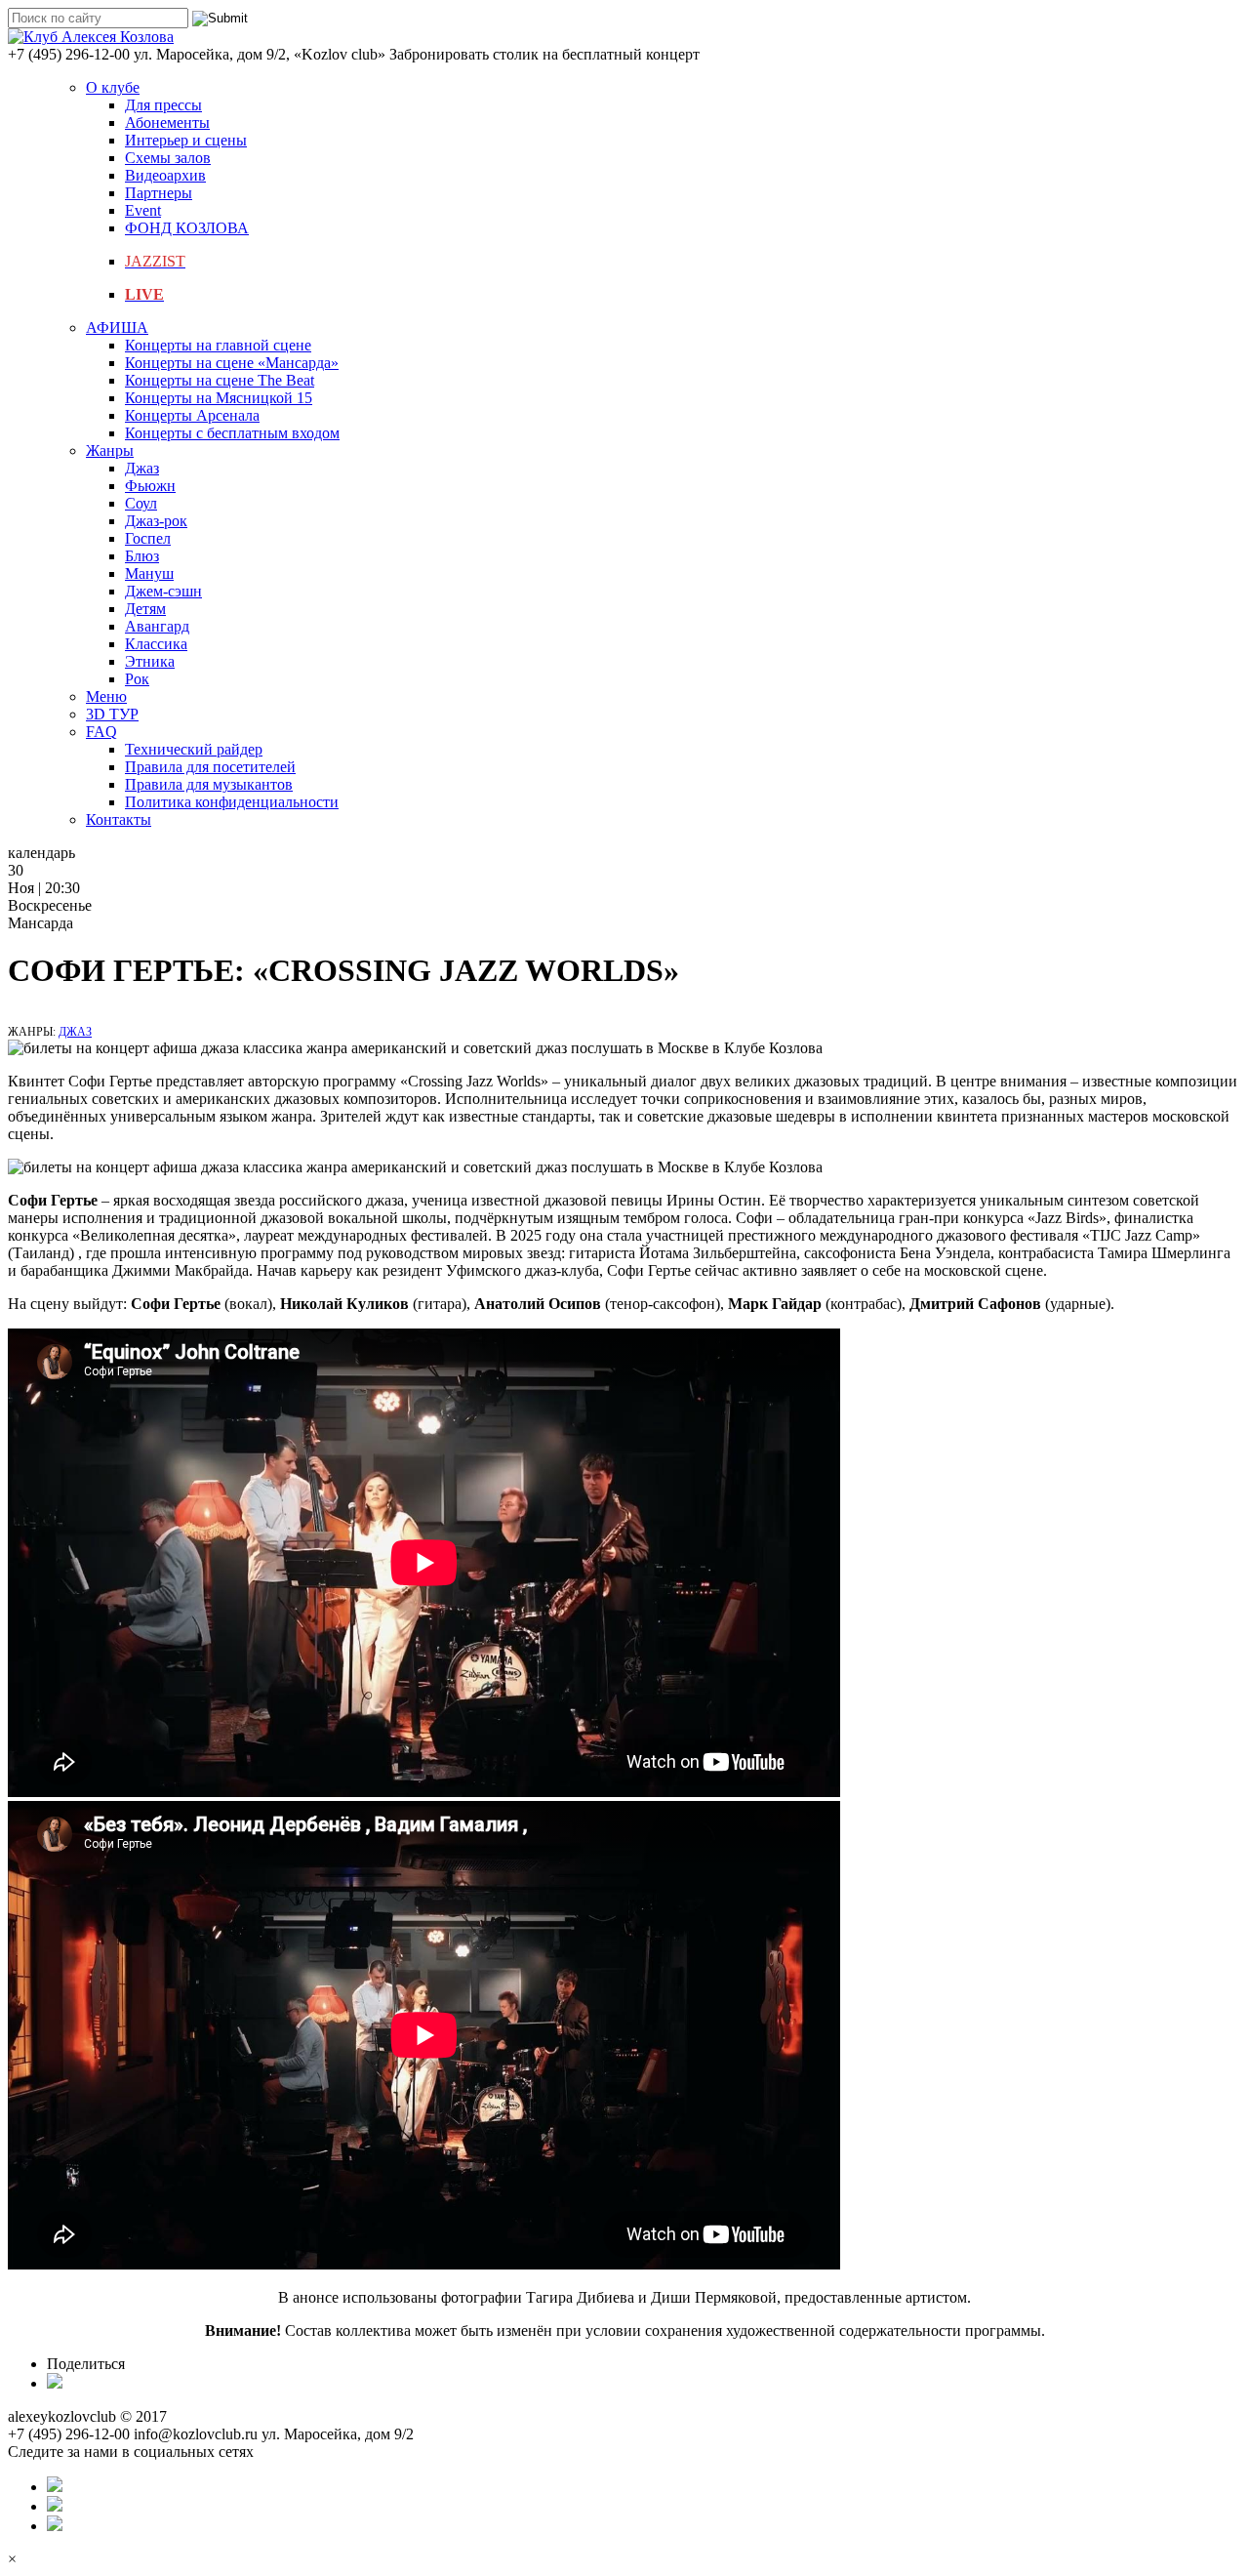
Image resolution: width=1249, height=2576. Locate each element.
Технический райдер (194, 749)
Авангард (157, 626)
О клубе (113, 87)
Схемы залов (168, 158)
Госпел (148, 538)
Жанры (110, 450)
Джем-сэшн (163, 591)
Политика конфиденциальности (232, 802)
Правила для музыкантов (209, 784)
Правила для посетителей (210, 767)
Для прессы (163, 105)
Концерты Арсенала (192, 415)
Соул (141, 503)
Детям (145, 609)
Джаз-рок (156, 521)
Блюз (142, 556)
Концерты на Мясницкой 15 (219, 398)
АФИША (117, 327)
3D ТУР (112, 714)
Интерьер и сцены (186, 140)
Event (143, 210)
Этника (150, 661)
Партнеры (159, 193)
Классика (156, 644)
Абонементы (167, 123)
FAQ (101, 732)
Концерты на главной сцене (218, 345)
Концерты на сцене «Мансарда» (232, 363)
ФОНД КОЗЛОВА (187, 228)
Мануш (149, 573)
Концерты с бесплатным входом (232, 433)
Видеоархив (165, 175)
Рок (137, 679)
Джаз (142, 468)
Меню (106, 696)
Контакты (119, 819)
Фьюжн (150, 486)
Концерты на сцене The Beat (220, 380)
